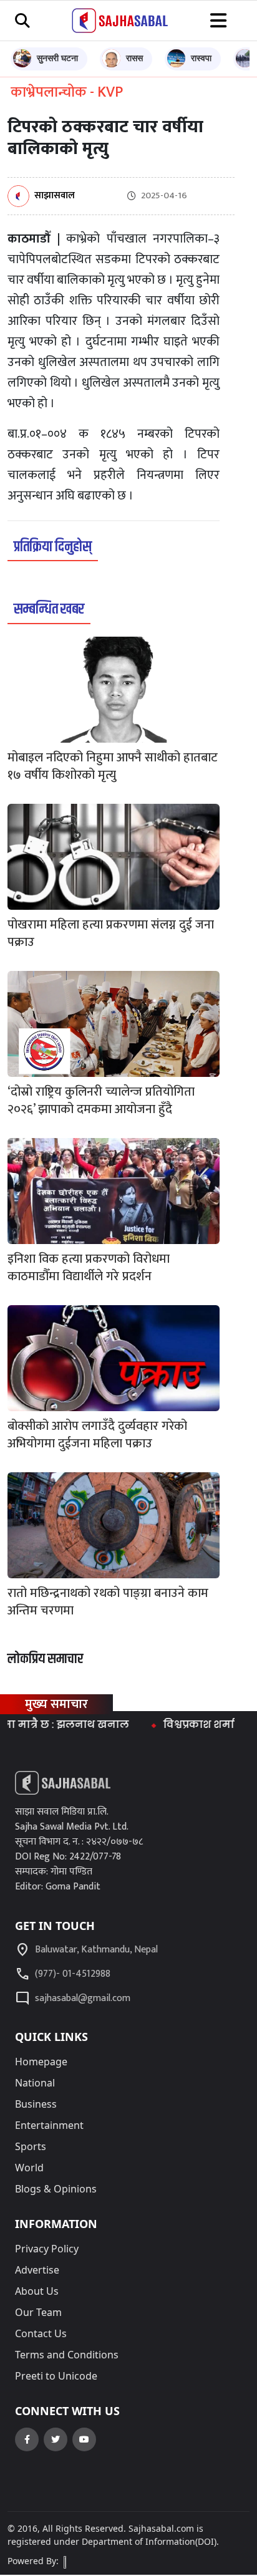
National (35, 2083)
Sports (31, 2146)
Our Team (38, 2312)
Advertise (37, 2270)
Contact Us (41, 2333)
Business (36, 2104)
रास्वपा (201, 58)
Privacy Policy (47, 2249)
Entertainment (49, 2125)
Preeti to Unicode (56, 2376)
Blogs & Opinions (56, 2189)
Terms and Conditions (67, 2355)
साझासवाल (55, 196)
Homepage (41, 2062)
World (29, 2168)
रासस (134, 58)
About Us (37, 2291)
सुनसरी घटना (57, 58)
